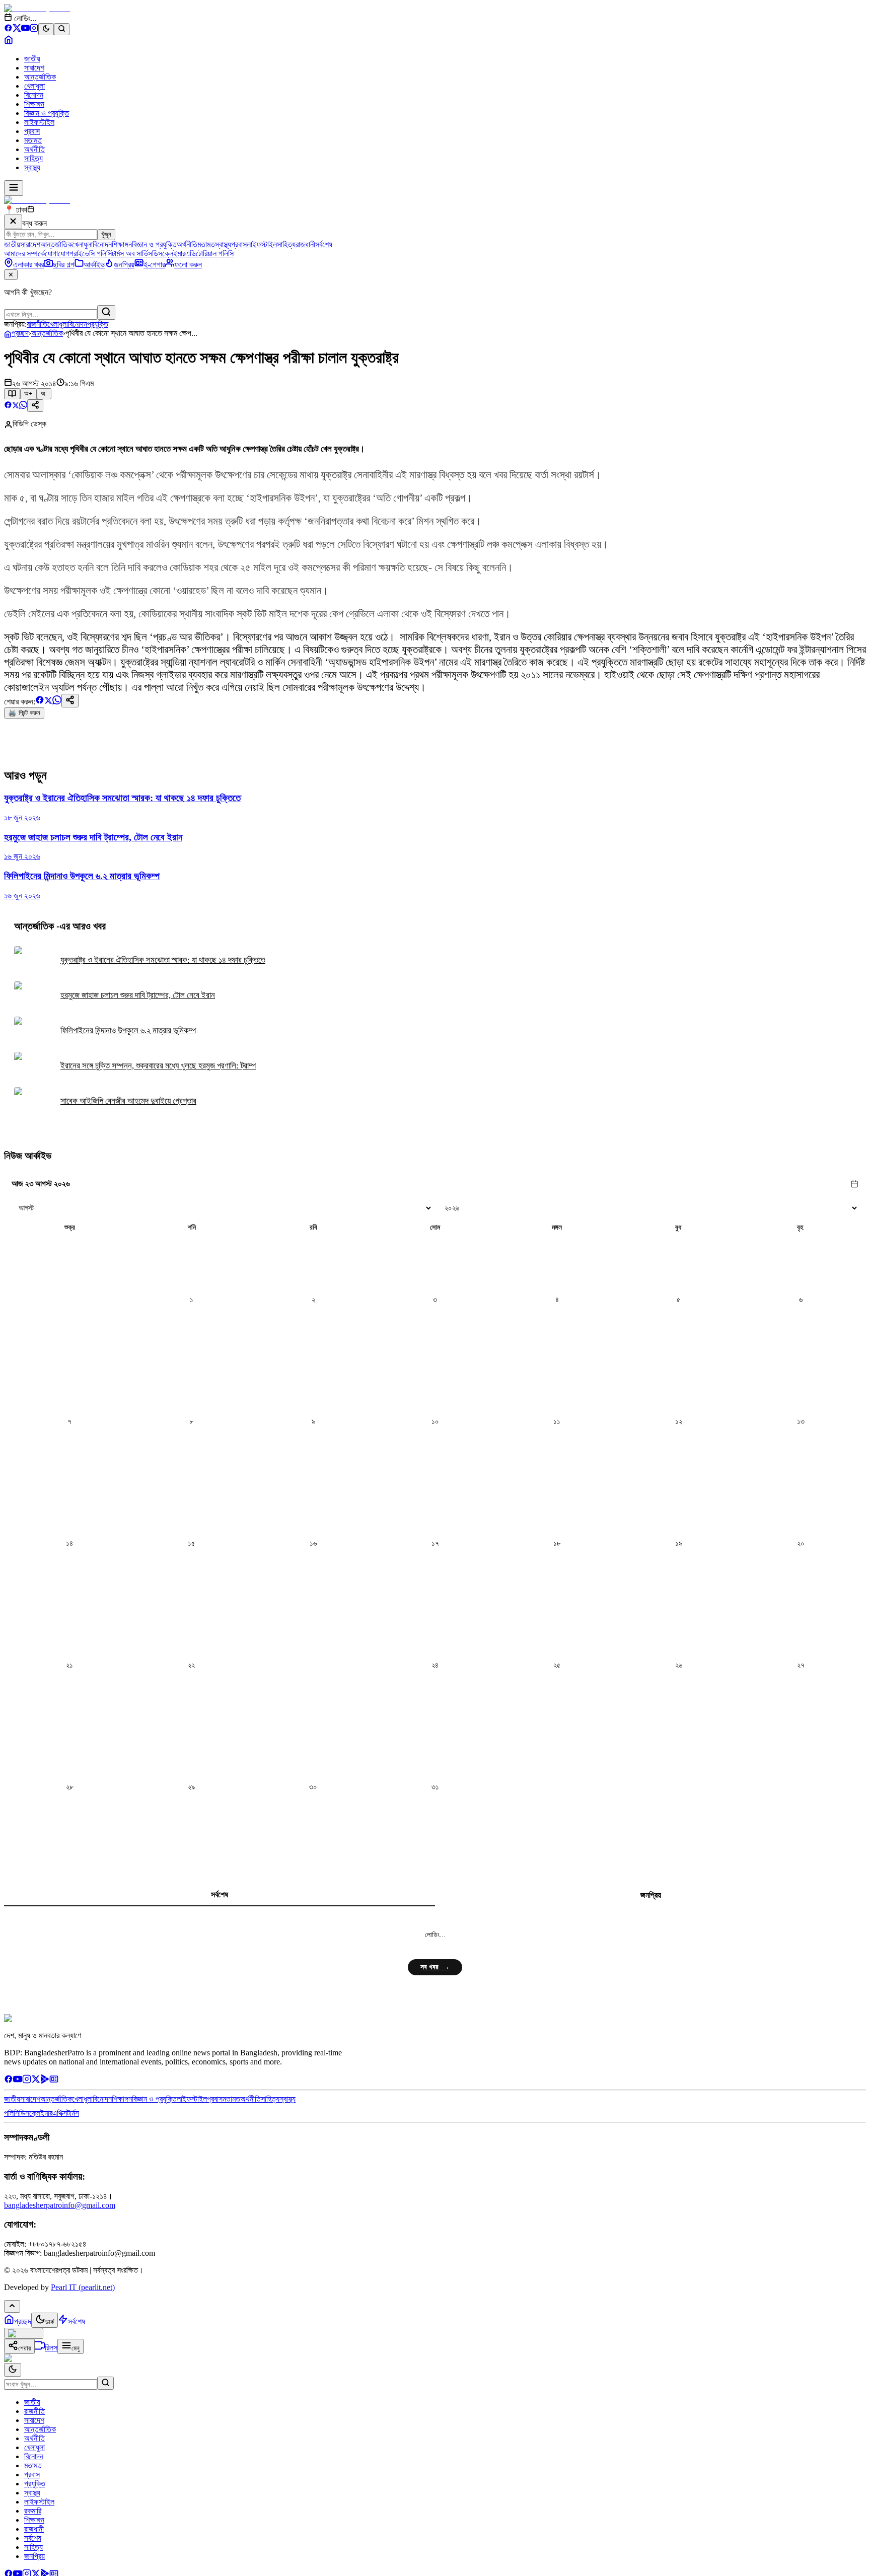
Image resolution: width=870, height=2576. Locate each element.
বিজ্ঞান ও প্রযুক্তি (47, 113)
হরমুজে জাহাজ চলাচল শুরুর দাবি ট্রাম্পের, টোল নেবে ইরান (138, 995)
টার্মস (73, 2113)
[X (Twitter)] (17, 29)
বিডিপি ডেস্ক (29, 424)
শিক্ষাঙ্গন (34, 104)
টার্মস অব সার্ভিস (132, 254)
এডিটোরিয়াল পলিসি (209, 254)
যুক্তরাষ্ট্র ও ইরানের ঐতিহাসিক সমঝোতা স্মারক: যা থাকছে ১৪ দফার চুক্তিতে (163, 960)
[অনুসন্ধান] (105, 2383)
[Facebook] (8, 29)
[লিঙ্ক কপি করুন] (70, 701)
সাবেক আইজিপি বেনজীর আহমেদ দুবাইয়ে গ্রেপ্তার (128, 1101)
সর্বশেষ (324, 244)
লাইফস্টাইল (39, 122)
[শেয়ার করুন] (35, 406)
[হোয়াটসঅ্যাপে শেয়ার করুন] (23, 406)
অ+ (28, 393)
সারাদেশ (34, 68)
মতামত (33, 140)
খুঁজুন (106, 234)
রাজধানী (305, 244)
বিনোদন (34, 95)
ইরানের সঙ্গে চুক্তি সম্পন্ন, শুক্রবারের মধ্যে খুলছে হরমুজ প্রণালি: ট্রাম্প (158, 1066)
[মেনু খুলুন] (14, 188)
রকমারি (33, 2511)
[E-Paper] (54, 2081)
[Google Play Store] (45, 2081)
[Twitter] (36, 2081)
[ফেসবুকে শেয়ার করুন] (8, 406)
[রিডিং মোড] (12, 394)
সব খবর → (435, 1967)
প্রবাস (32, 131)
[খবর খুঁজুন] (62, 29)
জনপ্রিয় (651, 1895)
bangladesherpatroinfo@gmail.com (60, 2205)
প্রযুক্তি (98, 324)
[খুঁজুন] (106, 312)
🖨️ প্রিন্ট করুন (24, 713)
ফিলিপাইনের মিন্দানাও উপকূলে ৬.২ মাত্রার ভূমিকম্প (128, 1030)
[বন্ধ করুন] (13, 222)
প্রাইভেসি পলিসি (91, 254)
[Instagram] (34, 29)
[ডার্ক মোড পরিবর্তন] (13, 2370)
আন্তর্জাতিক (40, 77)
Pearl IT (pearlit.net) (83, 2287)
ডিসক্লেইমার (169, 254)
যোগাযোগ (57, 254)
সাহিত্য (33, 158)
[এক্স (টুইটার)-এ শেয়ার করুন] (16, 406)
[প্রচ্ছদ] (9, 42)
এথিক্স (60, 2113)
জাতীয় (32, 59)
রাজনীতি (37, 324)
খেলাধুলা (34, 86)
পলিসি (12, 2113)
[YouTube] (25, 29)
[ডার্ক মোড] (46, 29)
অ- (44, 393)
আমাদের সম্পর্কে (24, 254)
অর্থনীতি (34, 149)
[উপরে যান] (12, 2306)
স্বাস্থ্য (32, 167)
